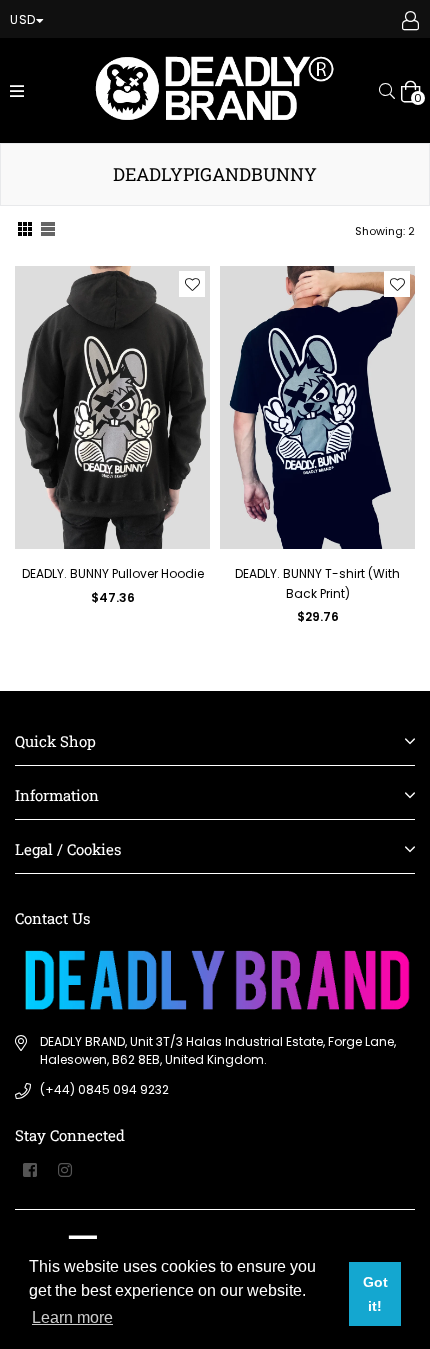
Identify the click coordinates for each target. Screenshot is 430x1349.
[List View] (48, 231)
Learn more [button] (72, 1317)
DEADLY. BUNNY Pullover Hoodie (113, 573)
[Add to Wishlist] (192, 284)
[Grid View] (25, 231)
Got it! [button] (375, 1294)
